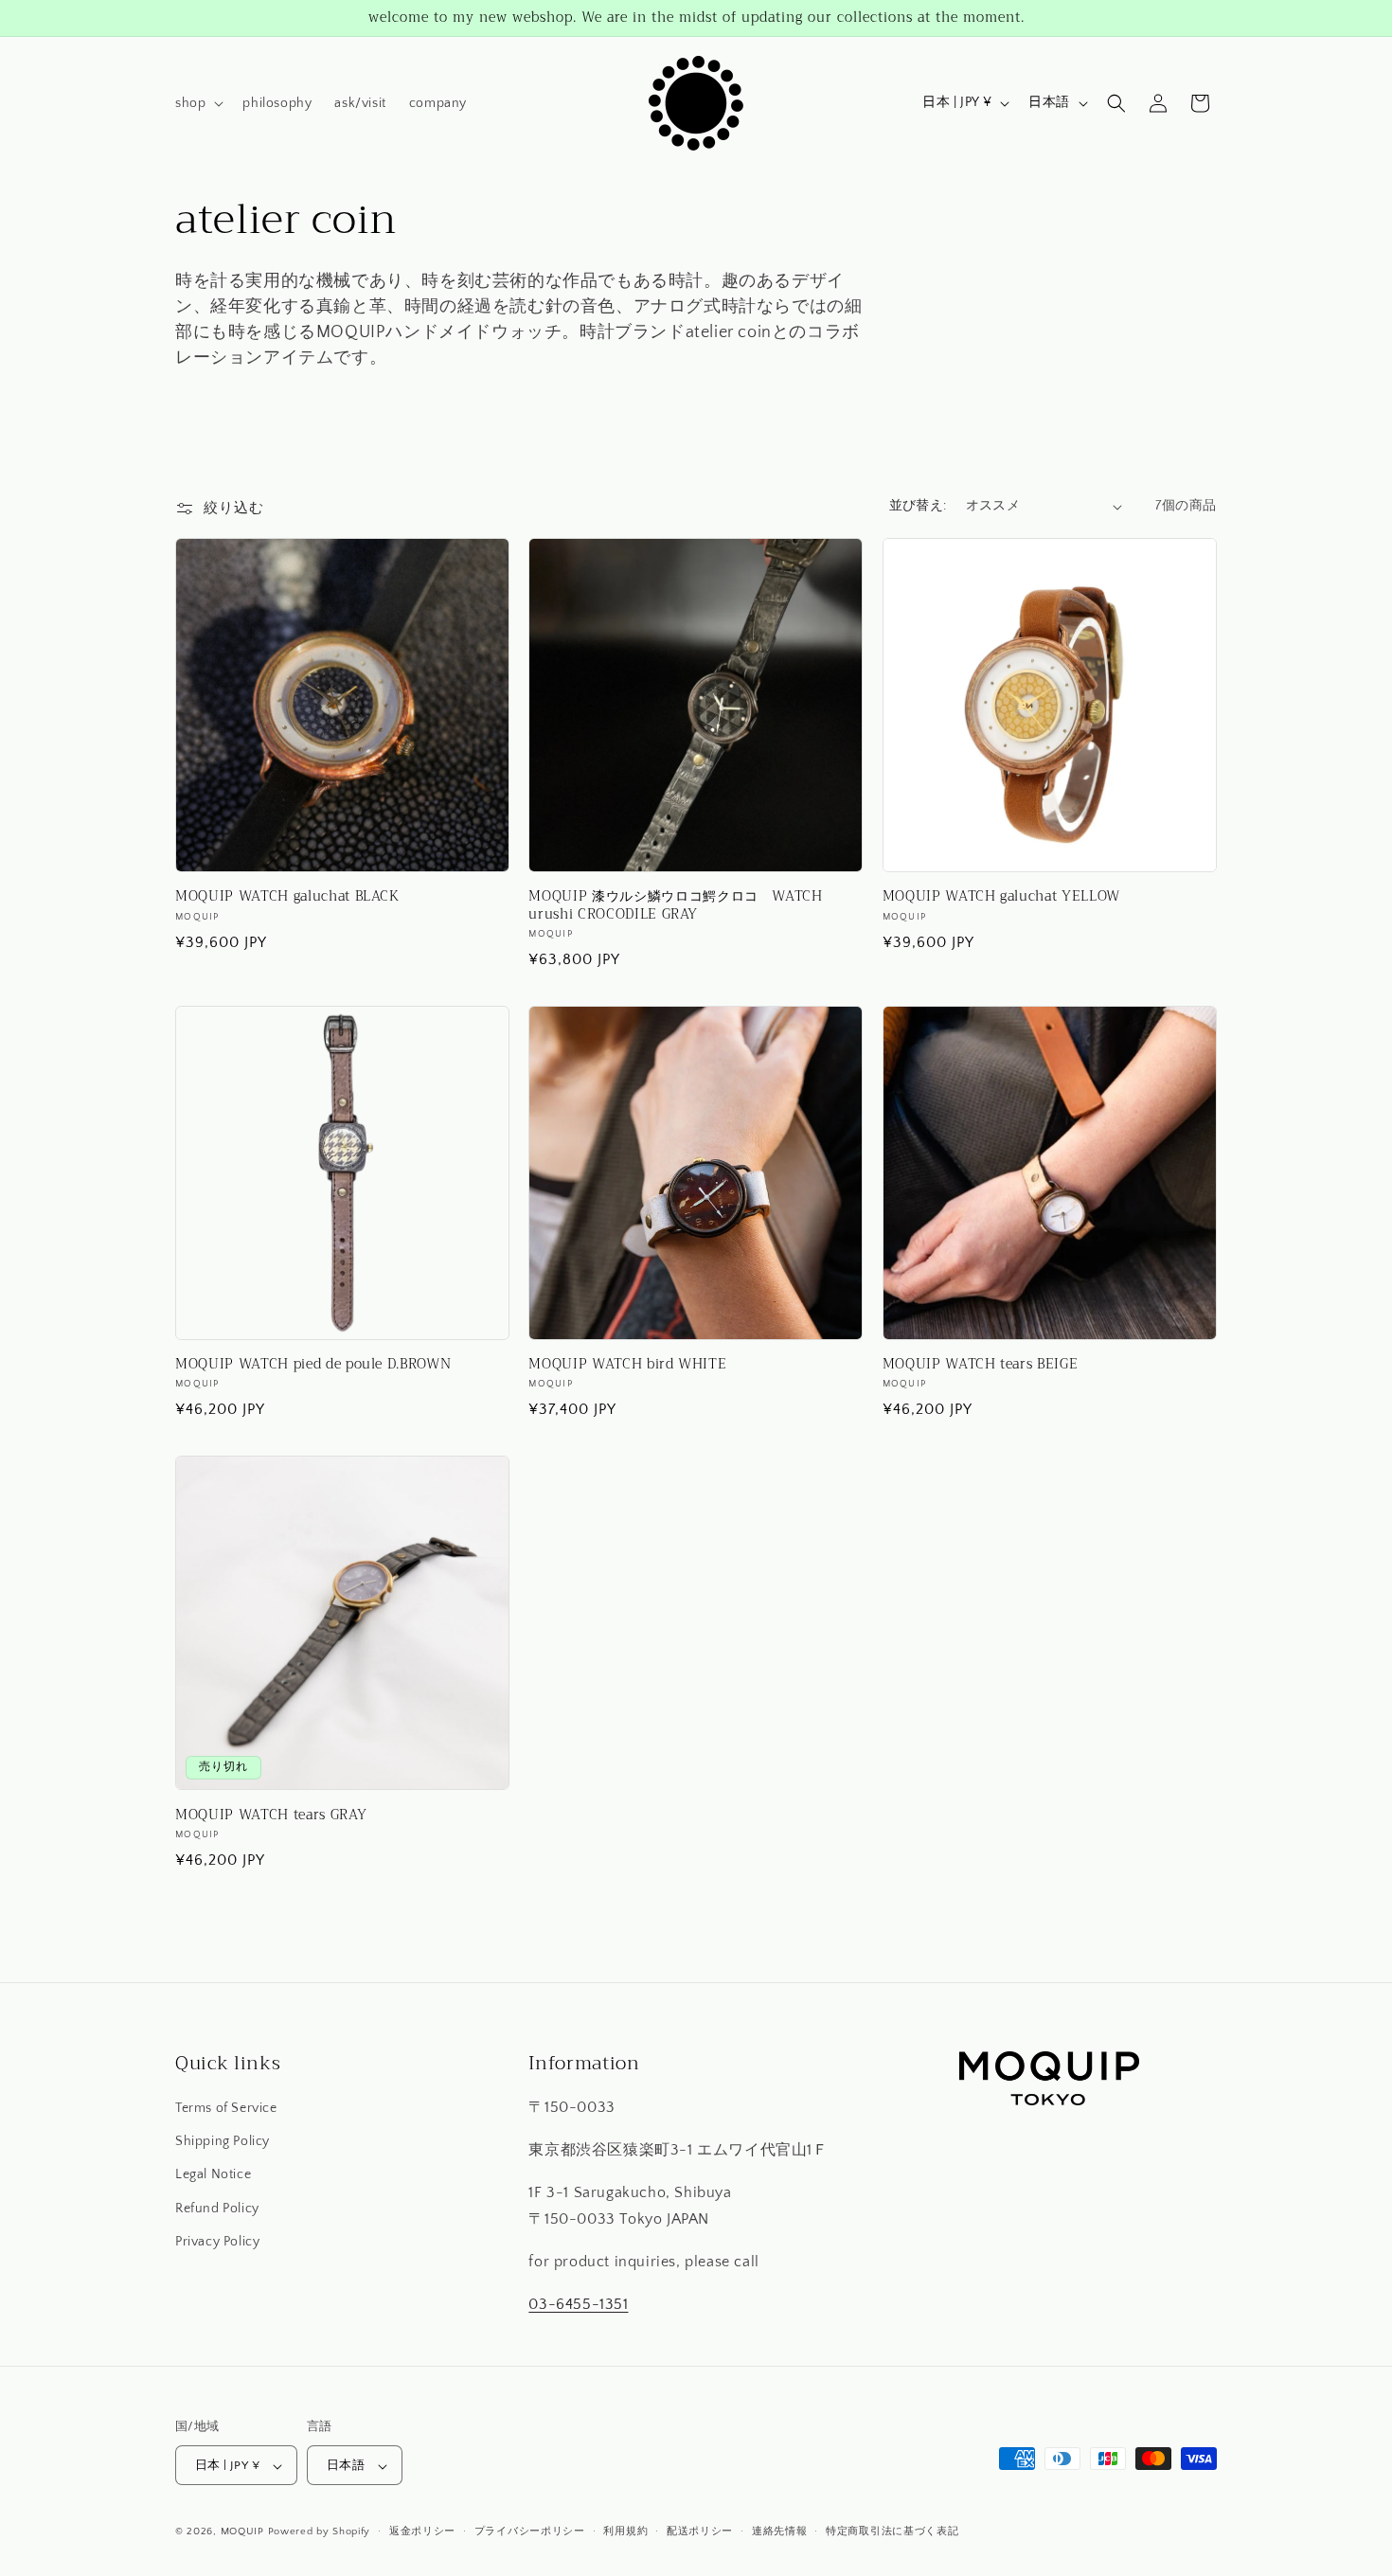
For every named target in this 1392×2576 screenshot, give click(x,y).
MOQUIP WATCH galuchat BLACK (287, 897)
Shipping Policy (223, 2142)
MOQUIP (242, 2532)
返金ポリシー (422, 2531)
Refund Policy (217, 2209)
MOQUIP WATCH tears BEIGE (981, 1365)
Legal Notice (213, 2175)
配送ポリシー (700, 2531)
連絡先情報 (780, 2531)
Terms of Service (226, 2108)
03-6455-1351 (578, 2304)
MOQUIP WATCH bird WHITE (627, 1365)
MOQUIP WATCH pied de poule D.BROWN (313, 1365)
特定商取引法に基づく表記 (892, 2531)
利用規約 (625, 2531)
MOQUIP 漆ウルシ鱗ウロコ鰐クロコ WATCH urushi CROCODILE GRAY (676, 905)
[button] (197, 103)
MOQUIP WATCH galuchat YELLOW (1001, 897)
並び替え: (918, 506)
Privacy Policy (217, 2242)
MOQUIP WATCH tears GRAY (271, 1816)
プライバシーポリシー (530, 2531)
